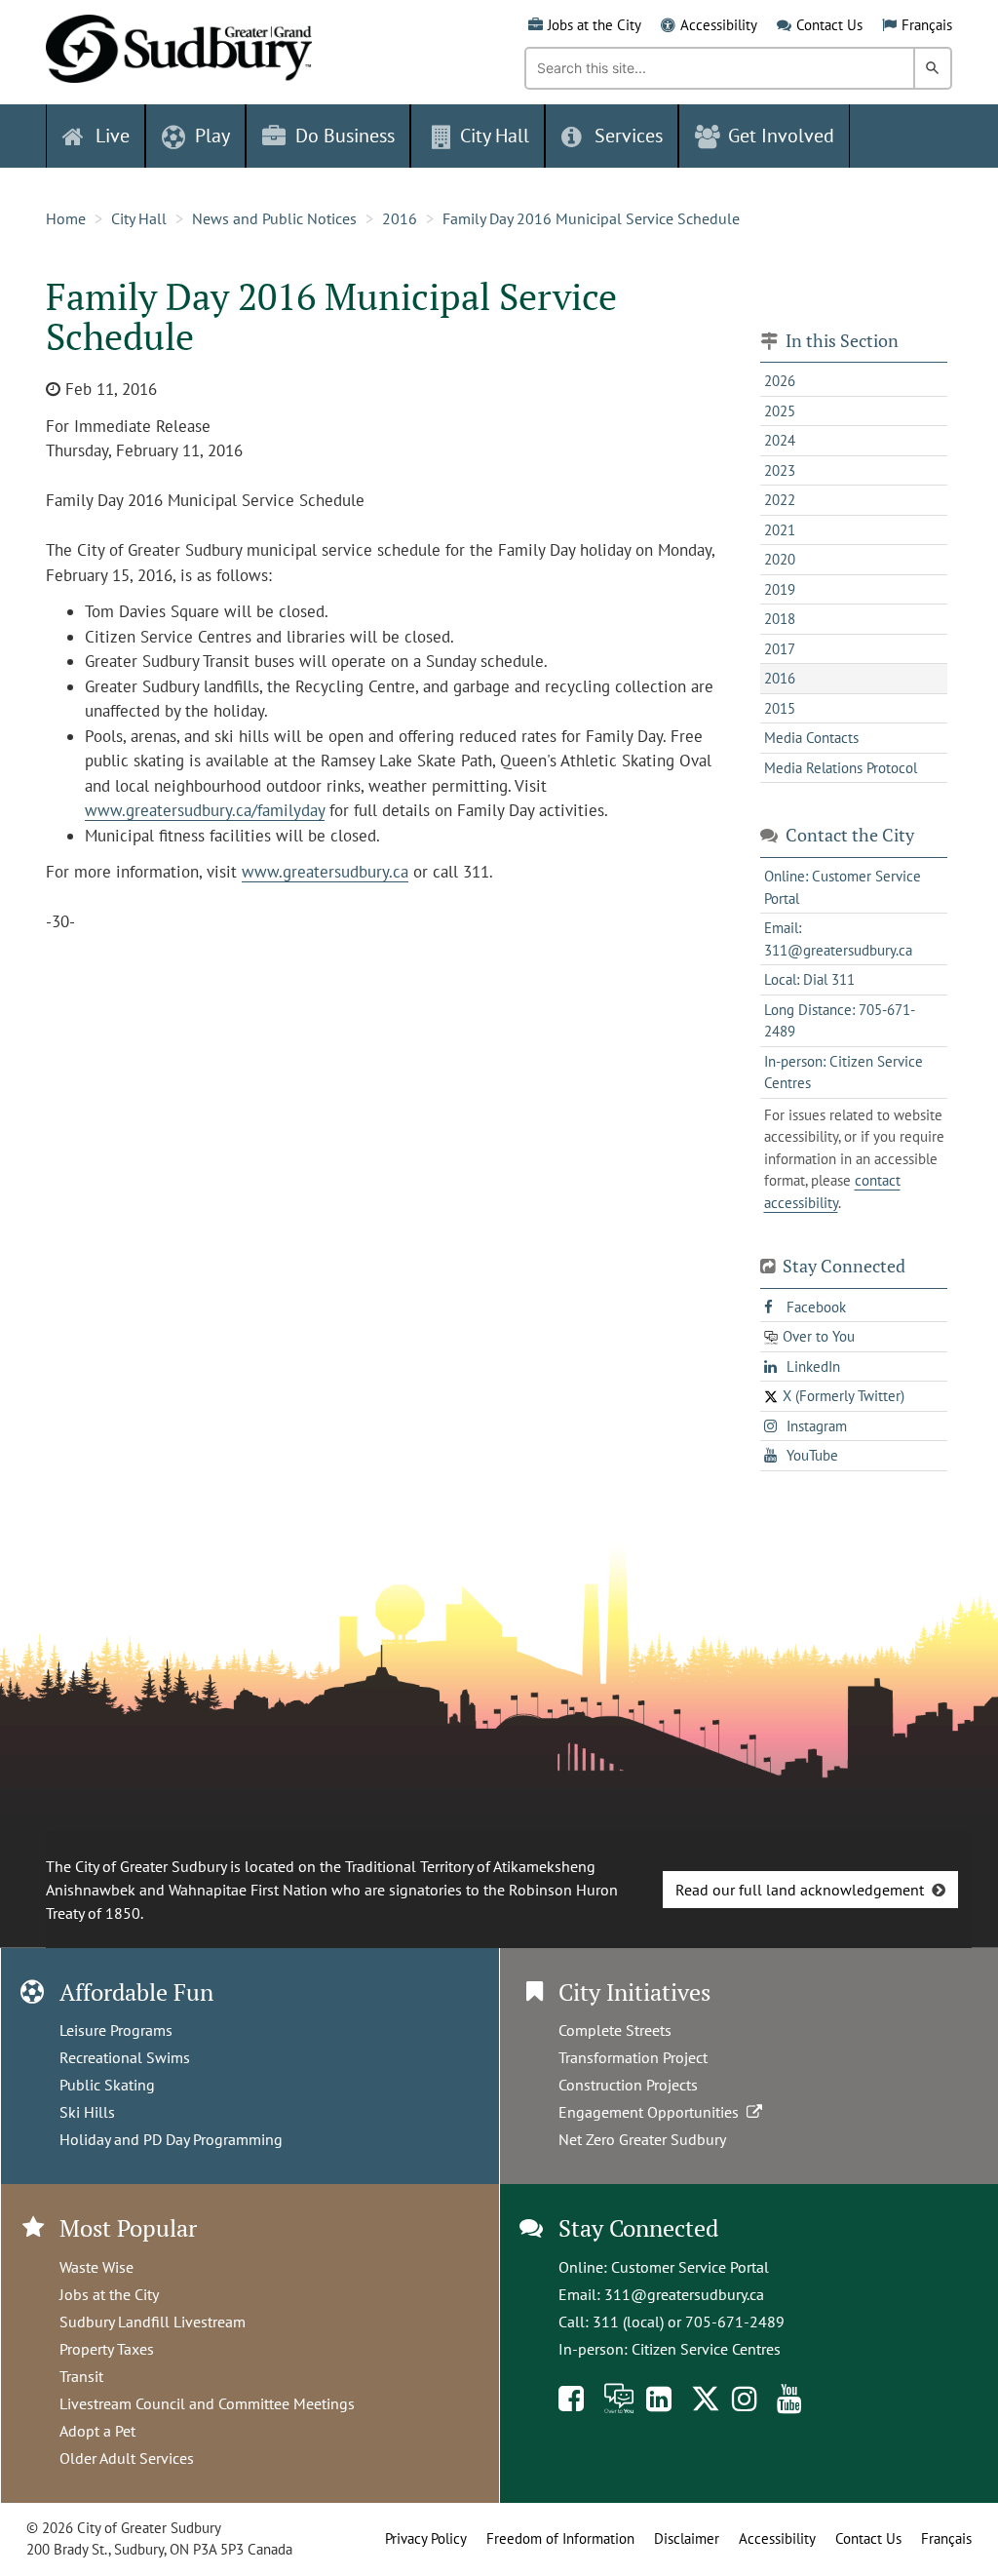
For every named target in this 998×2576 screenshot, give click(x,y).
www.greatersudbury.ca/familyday (205, 810)
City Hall (139, 218)
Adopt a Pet (97, 2431)
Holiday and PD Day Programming (171, 2139)
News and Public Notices (274, 218)
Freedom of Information (560, 2538)
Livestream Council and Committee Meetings (207, 2403)
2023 (780, 470)
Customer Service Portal (690, 2267)
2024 (780, 440)
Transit (81, 2376)
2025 (780, 411)
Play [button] (212, 136)
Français (927, 25)
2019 (780, 589)
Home (66, 218)
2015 (780, 708)
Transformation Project (633, 2057)
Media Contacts (811, 738)
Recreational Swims (125, 2057)
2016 (400, 218)
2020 (780, 559)
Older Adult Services (127, 2458)
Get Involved (781, 136)
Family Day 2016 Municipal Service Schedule (591, 218)
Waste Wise (96, 2267)
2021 (780, 530)
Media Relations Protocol (841, 768)
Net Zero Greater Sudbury (642, 2139)
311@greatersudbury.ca (684, 2294)
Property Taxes (107, 2349)
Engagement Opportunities (653, 2112)
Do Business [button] (345, 136)
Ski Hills (87, 2112)
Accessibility (719, 25)
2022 (780, 500)
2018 (780, 619)
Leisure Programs (116, 2030)
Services (629, 136)
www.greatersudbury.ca (325, 872)
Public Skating (107, 2085)
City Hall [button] (495, 136)
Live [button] (113, 136)
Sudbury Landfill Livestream (153, 2322)
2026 (780, 381)
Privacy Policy (426, 2538)
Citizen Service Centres (706, 2349)
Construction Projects (628, 2085)
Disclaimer (687, 2538)
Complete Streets (615, 2030)
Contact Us (829, 25)
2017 (780, 649)
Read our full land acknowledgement (800, 1890)
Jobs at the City (595, 25)
